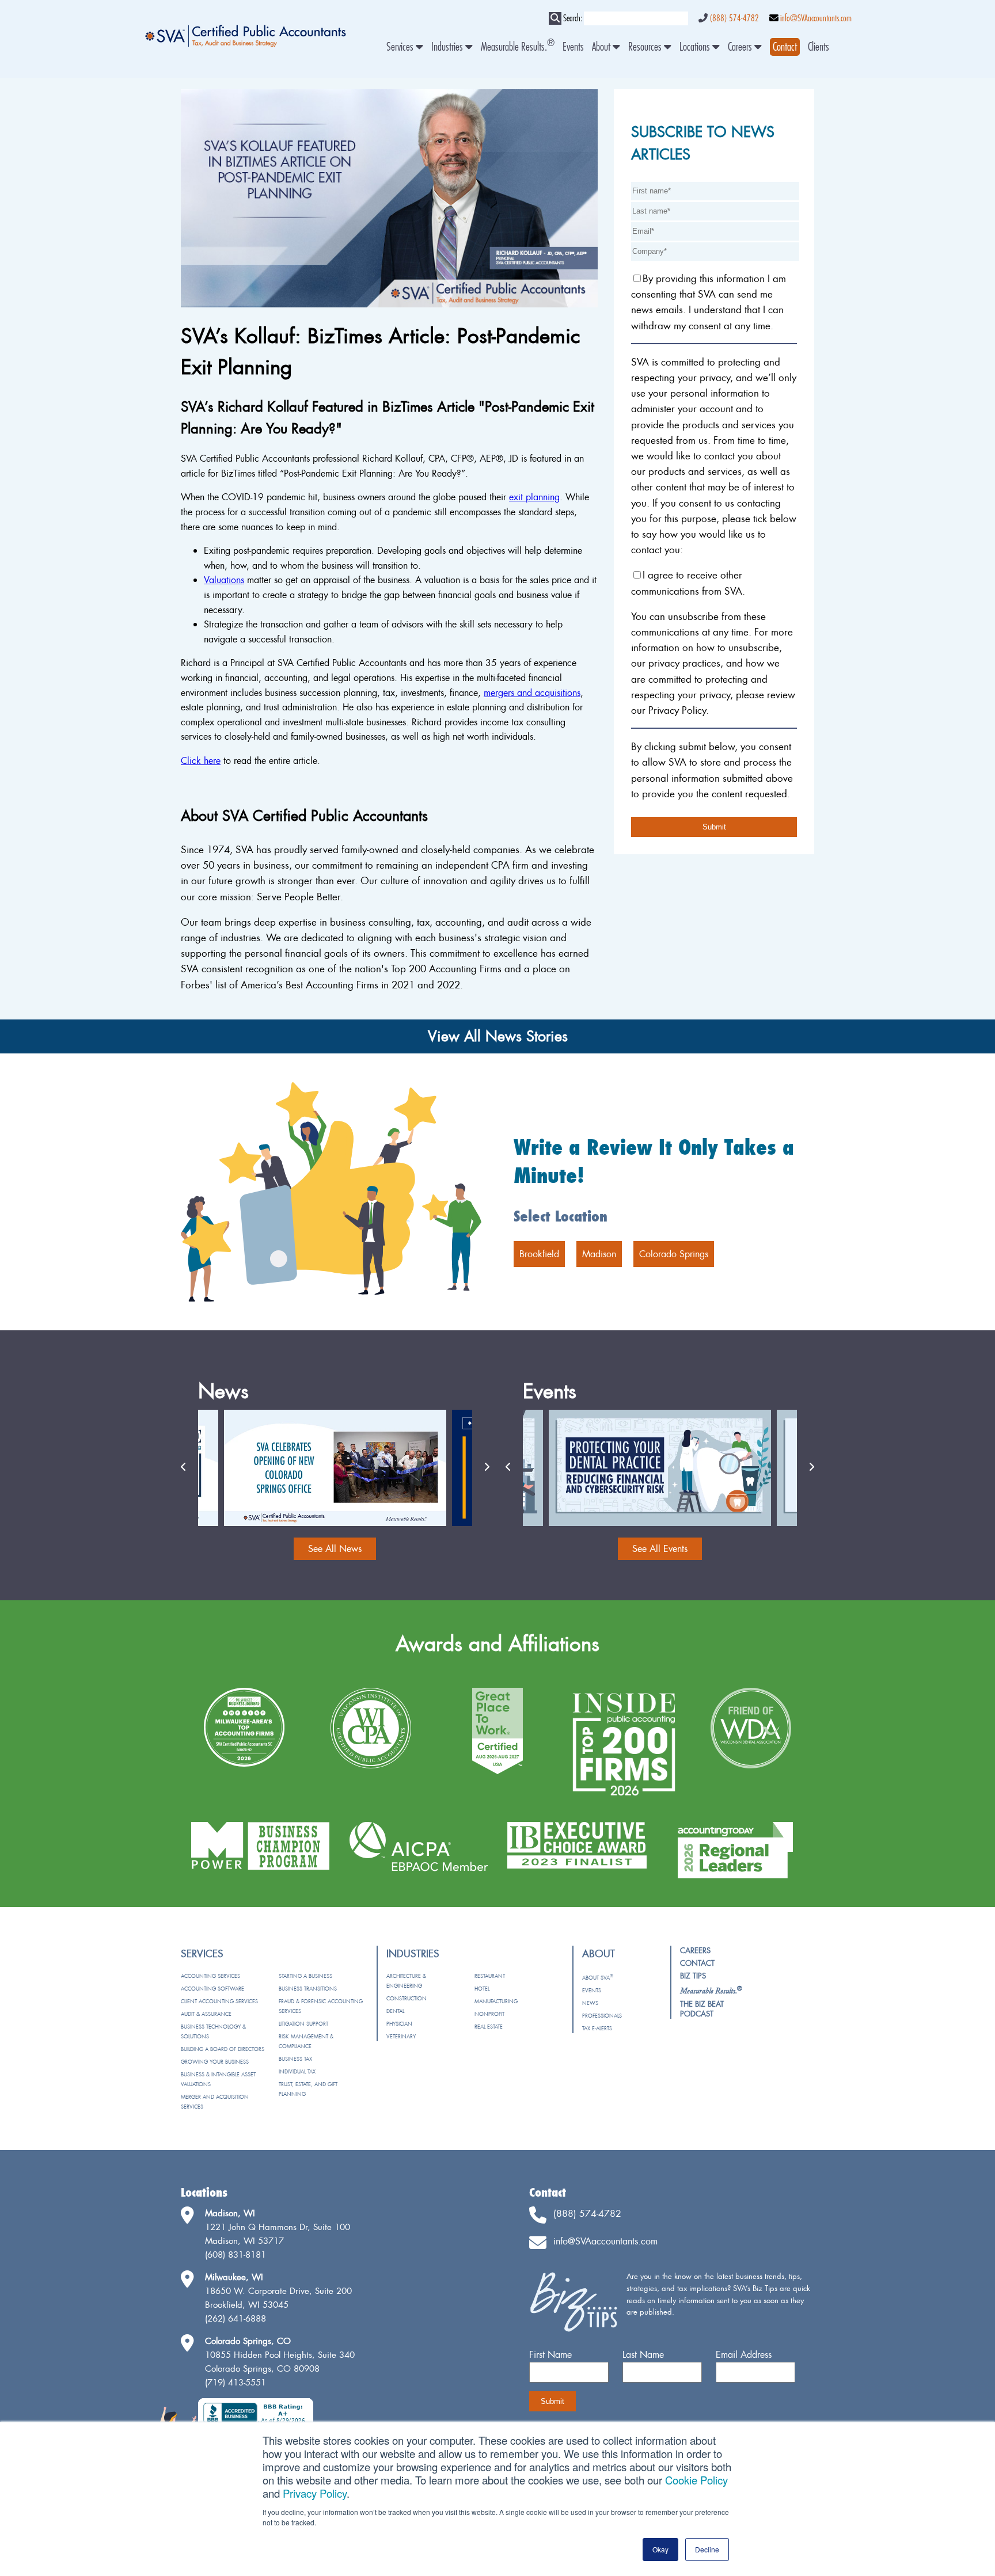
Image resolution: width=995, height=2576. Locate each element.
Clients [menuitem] (819, 47)
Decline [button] (707, 2549)
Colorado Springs (674, 1254)
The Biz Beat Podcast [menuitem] (702, 2009)
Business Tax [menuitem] (295, 2059)
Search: (573, 18)
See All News (335, 1548)
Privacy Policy (315, 2493)
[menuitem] (785, 47)
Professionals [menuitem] (602, 2016)
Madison (599, 1254)
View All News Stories (498, 1036)
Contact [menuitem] (697, 1963)
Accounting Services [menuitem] (210, 1976)
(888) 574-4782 (734, 18)
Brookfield (539, 1254)
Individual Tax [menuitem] (297, 2071)
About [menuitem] (602, 47)
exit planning (534, 497)
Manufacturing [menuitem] (496, 2001)
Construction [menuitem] (407, 1998)
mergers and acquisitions (532, 692)
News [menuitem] (590, 2003)
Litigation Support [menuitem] (303, 2024)
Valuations (224, 580)
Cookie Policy (696, 2480)
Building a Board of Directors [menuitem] (223, 2049)
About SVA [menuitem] (598, 1978)
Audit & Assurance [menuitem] (206, 2014)
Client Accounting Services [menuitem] (219, 2001)
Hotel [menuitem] (482, 1989)
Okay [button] (660, 2549)
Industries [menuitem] (448, 47)
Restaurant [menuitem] (490, 1976)
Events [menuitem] (573, 47)
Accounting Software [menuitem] (212, 1989)
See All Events (660, 1548)
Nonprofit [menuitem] (489, 2014)
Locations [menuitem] (696, 47)
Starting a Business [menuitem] (305, 1976)
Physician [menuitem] (399, 2024)
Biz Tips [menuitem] (693, 1976)
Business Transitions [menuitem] (308, 1989)
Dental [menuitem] (395, 2011)
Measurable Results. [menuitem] (518, 47)
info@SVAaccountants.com (816, 18)
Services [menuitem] (401, 47)
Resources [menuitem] (646, 47)
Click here (201, 760)
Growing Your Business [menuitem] (215, 2062)
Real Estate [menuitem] (489, 2027)
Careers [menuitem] (741, 47)
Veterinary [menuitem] (401, 2036)
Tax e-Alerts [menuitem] (597, 2028)
